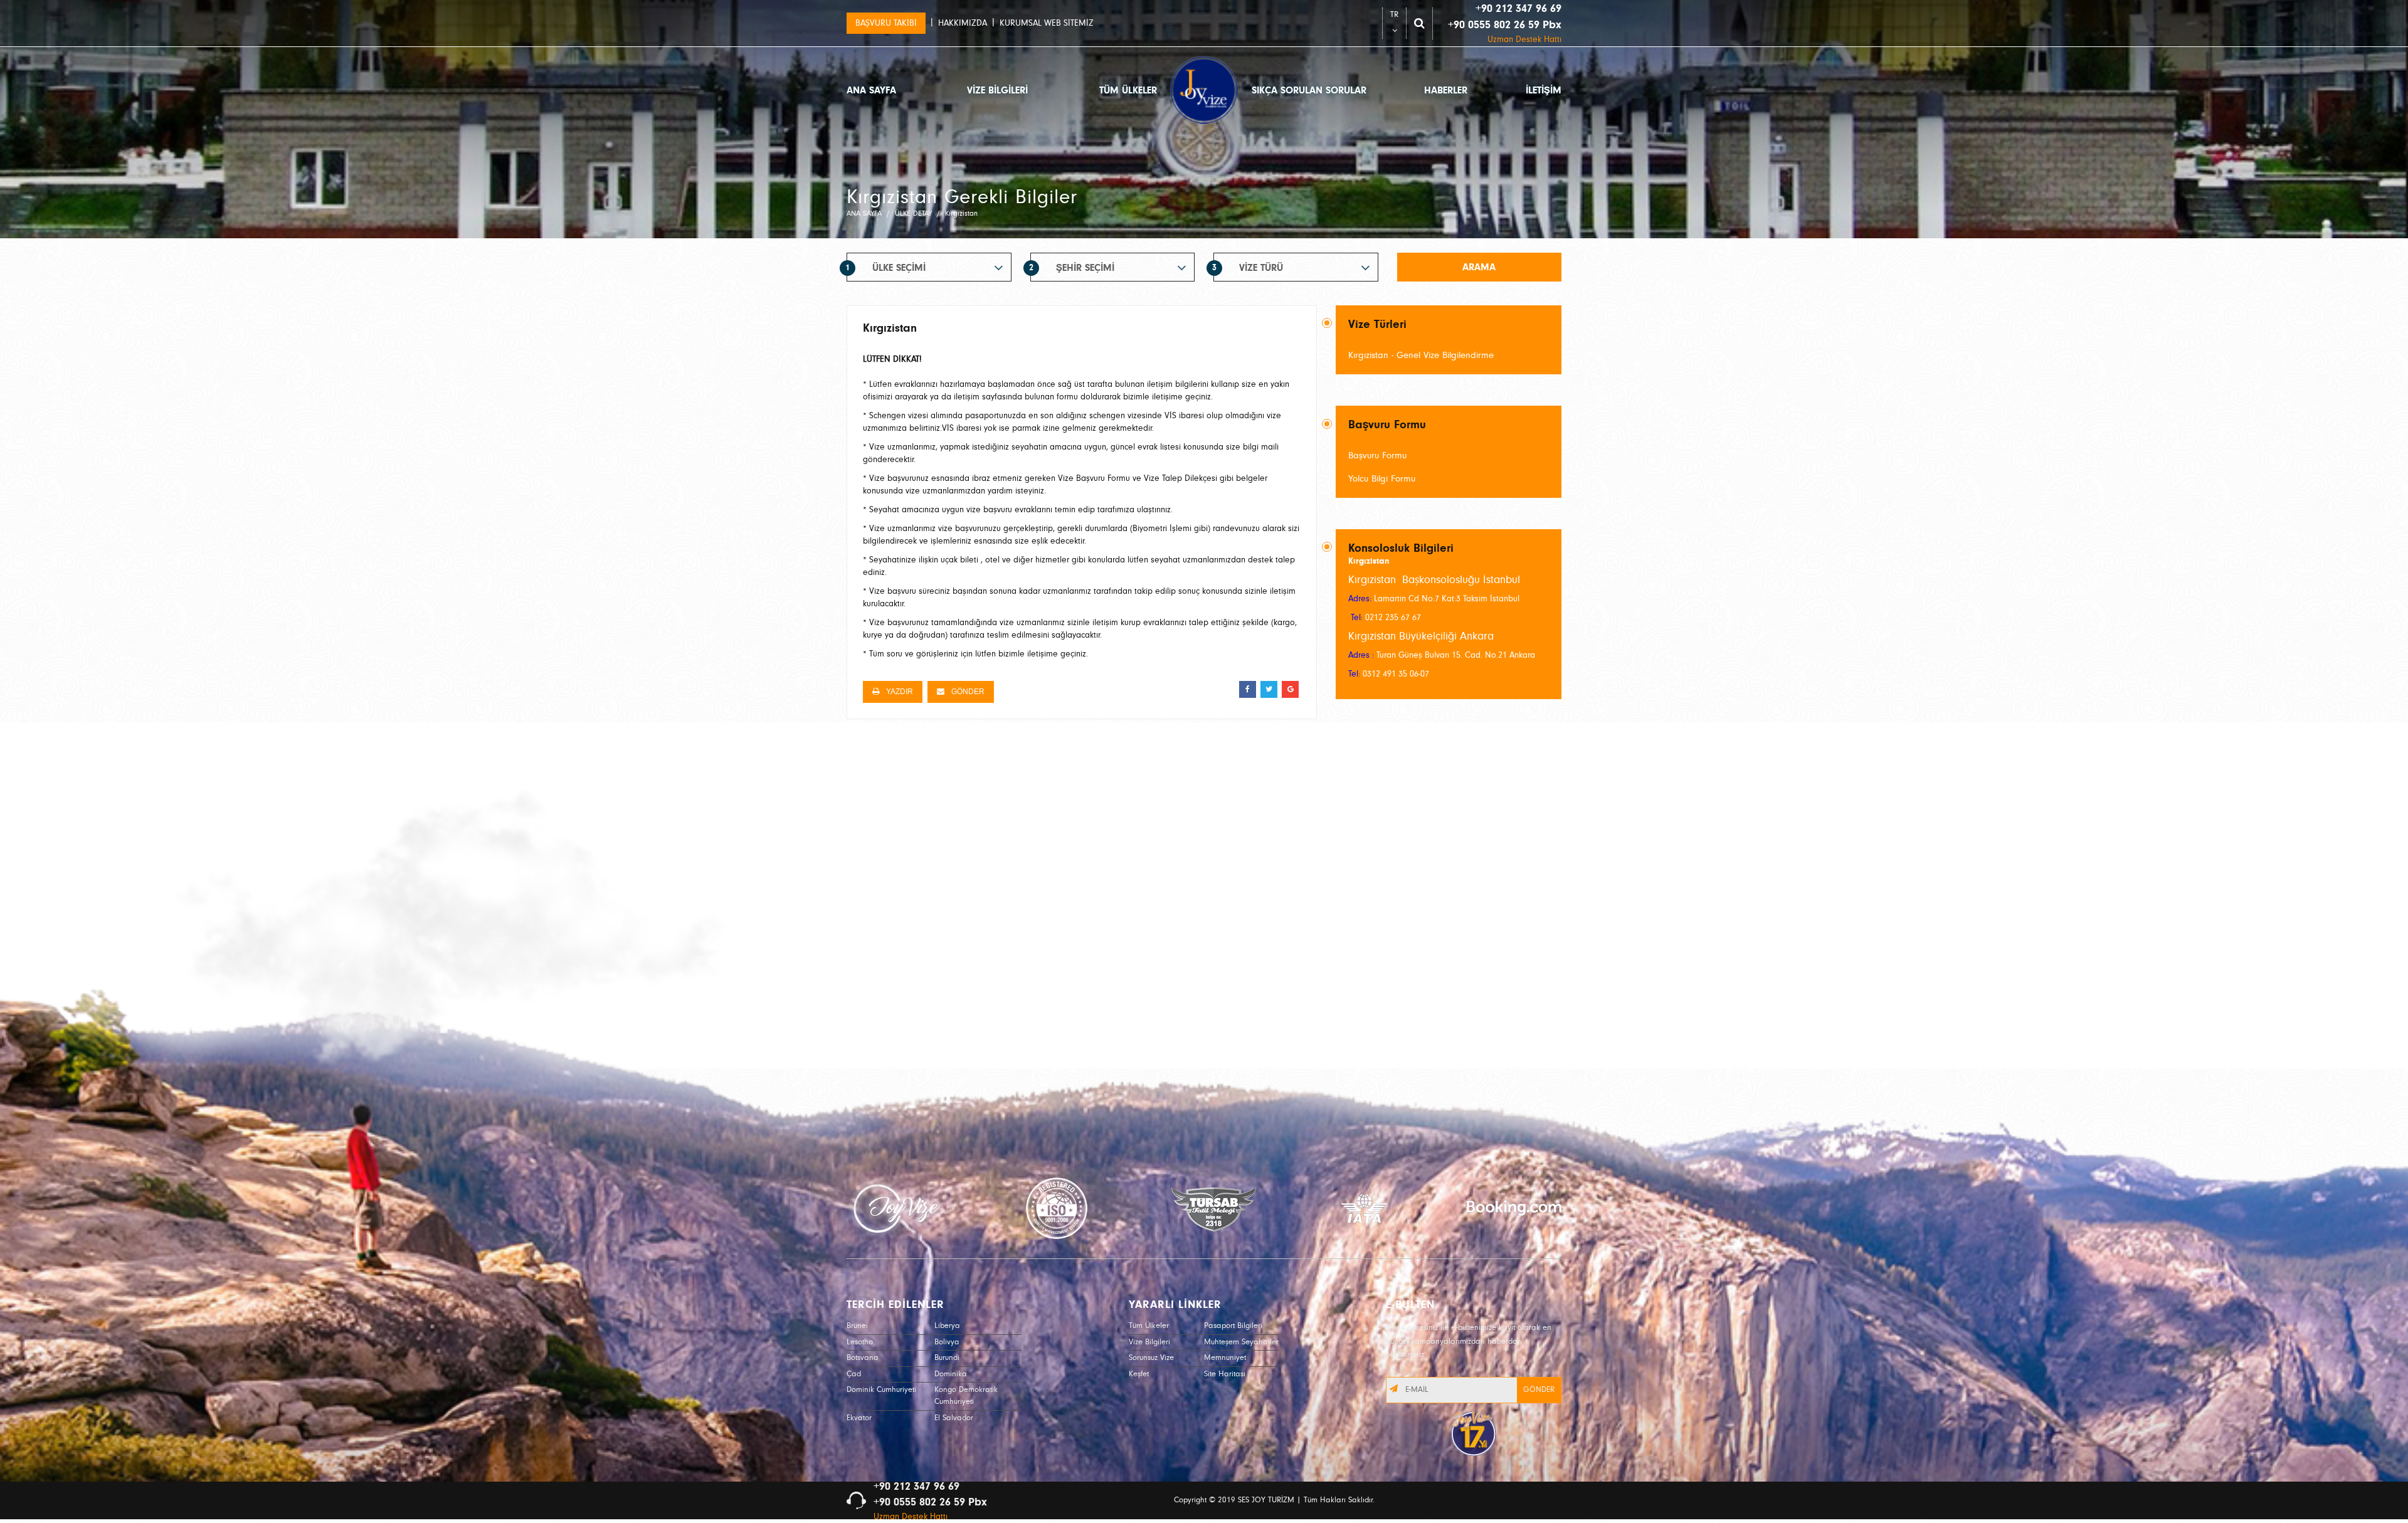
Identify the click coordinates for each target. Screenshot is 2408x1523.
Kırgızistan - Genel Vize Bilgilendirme (1421, 355)
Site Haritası (1225, 1374)
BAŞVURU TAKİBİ (886, 23)
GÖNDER (967, 692)
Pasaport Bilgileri (1233, 1326)
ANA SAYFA (871, 90)
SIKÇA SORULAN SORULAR (1309, 90)
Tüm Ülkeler (1149, 1326)
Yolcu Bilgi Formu (1382, 479)
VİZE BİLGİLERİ (997, 90)
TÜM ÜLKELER (1128, 90)
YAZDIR (899, 692)
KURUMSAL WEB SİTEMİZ (1047, 23)
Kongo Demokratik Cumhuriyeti (966, 1396)
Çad (854, 1374)
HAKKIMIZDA (963, 23)
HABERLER (1446, 90)
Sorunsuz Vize (1151, 1358)
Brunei (857, 1326)
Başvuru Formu (1377, 456)
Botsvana (863, 1358)
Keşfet (1139, 1374)
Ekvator (859, 1418)
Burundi (947, 1358)
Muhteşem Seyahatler (1241, 1342)
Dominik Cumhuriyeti (881, 1390)
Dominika (951, 1374)
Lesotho (860, 1342)
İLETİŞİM (1544, 90)
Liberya (947, 1326)
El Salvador (954, 1418)
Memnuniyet (1225, 1358)
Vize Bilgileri (1149, 1342)
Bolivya (947, 1342)
